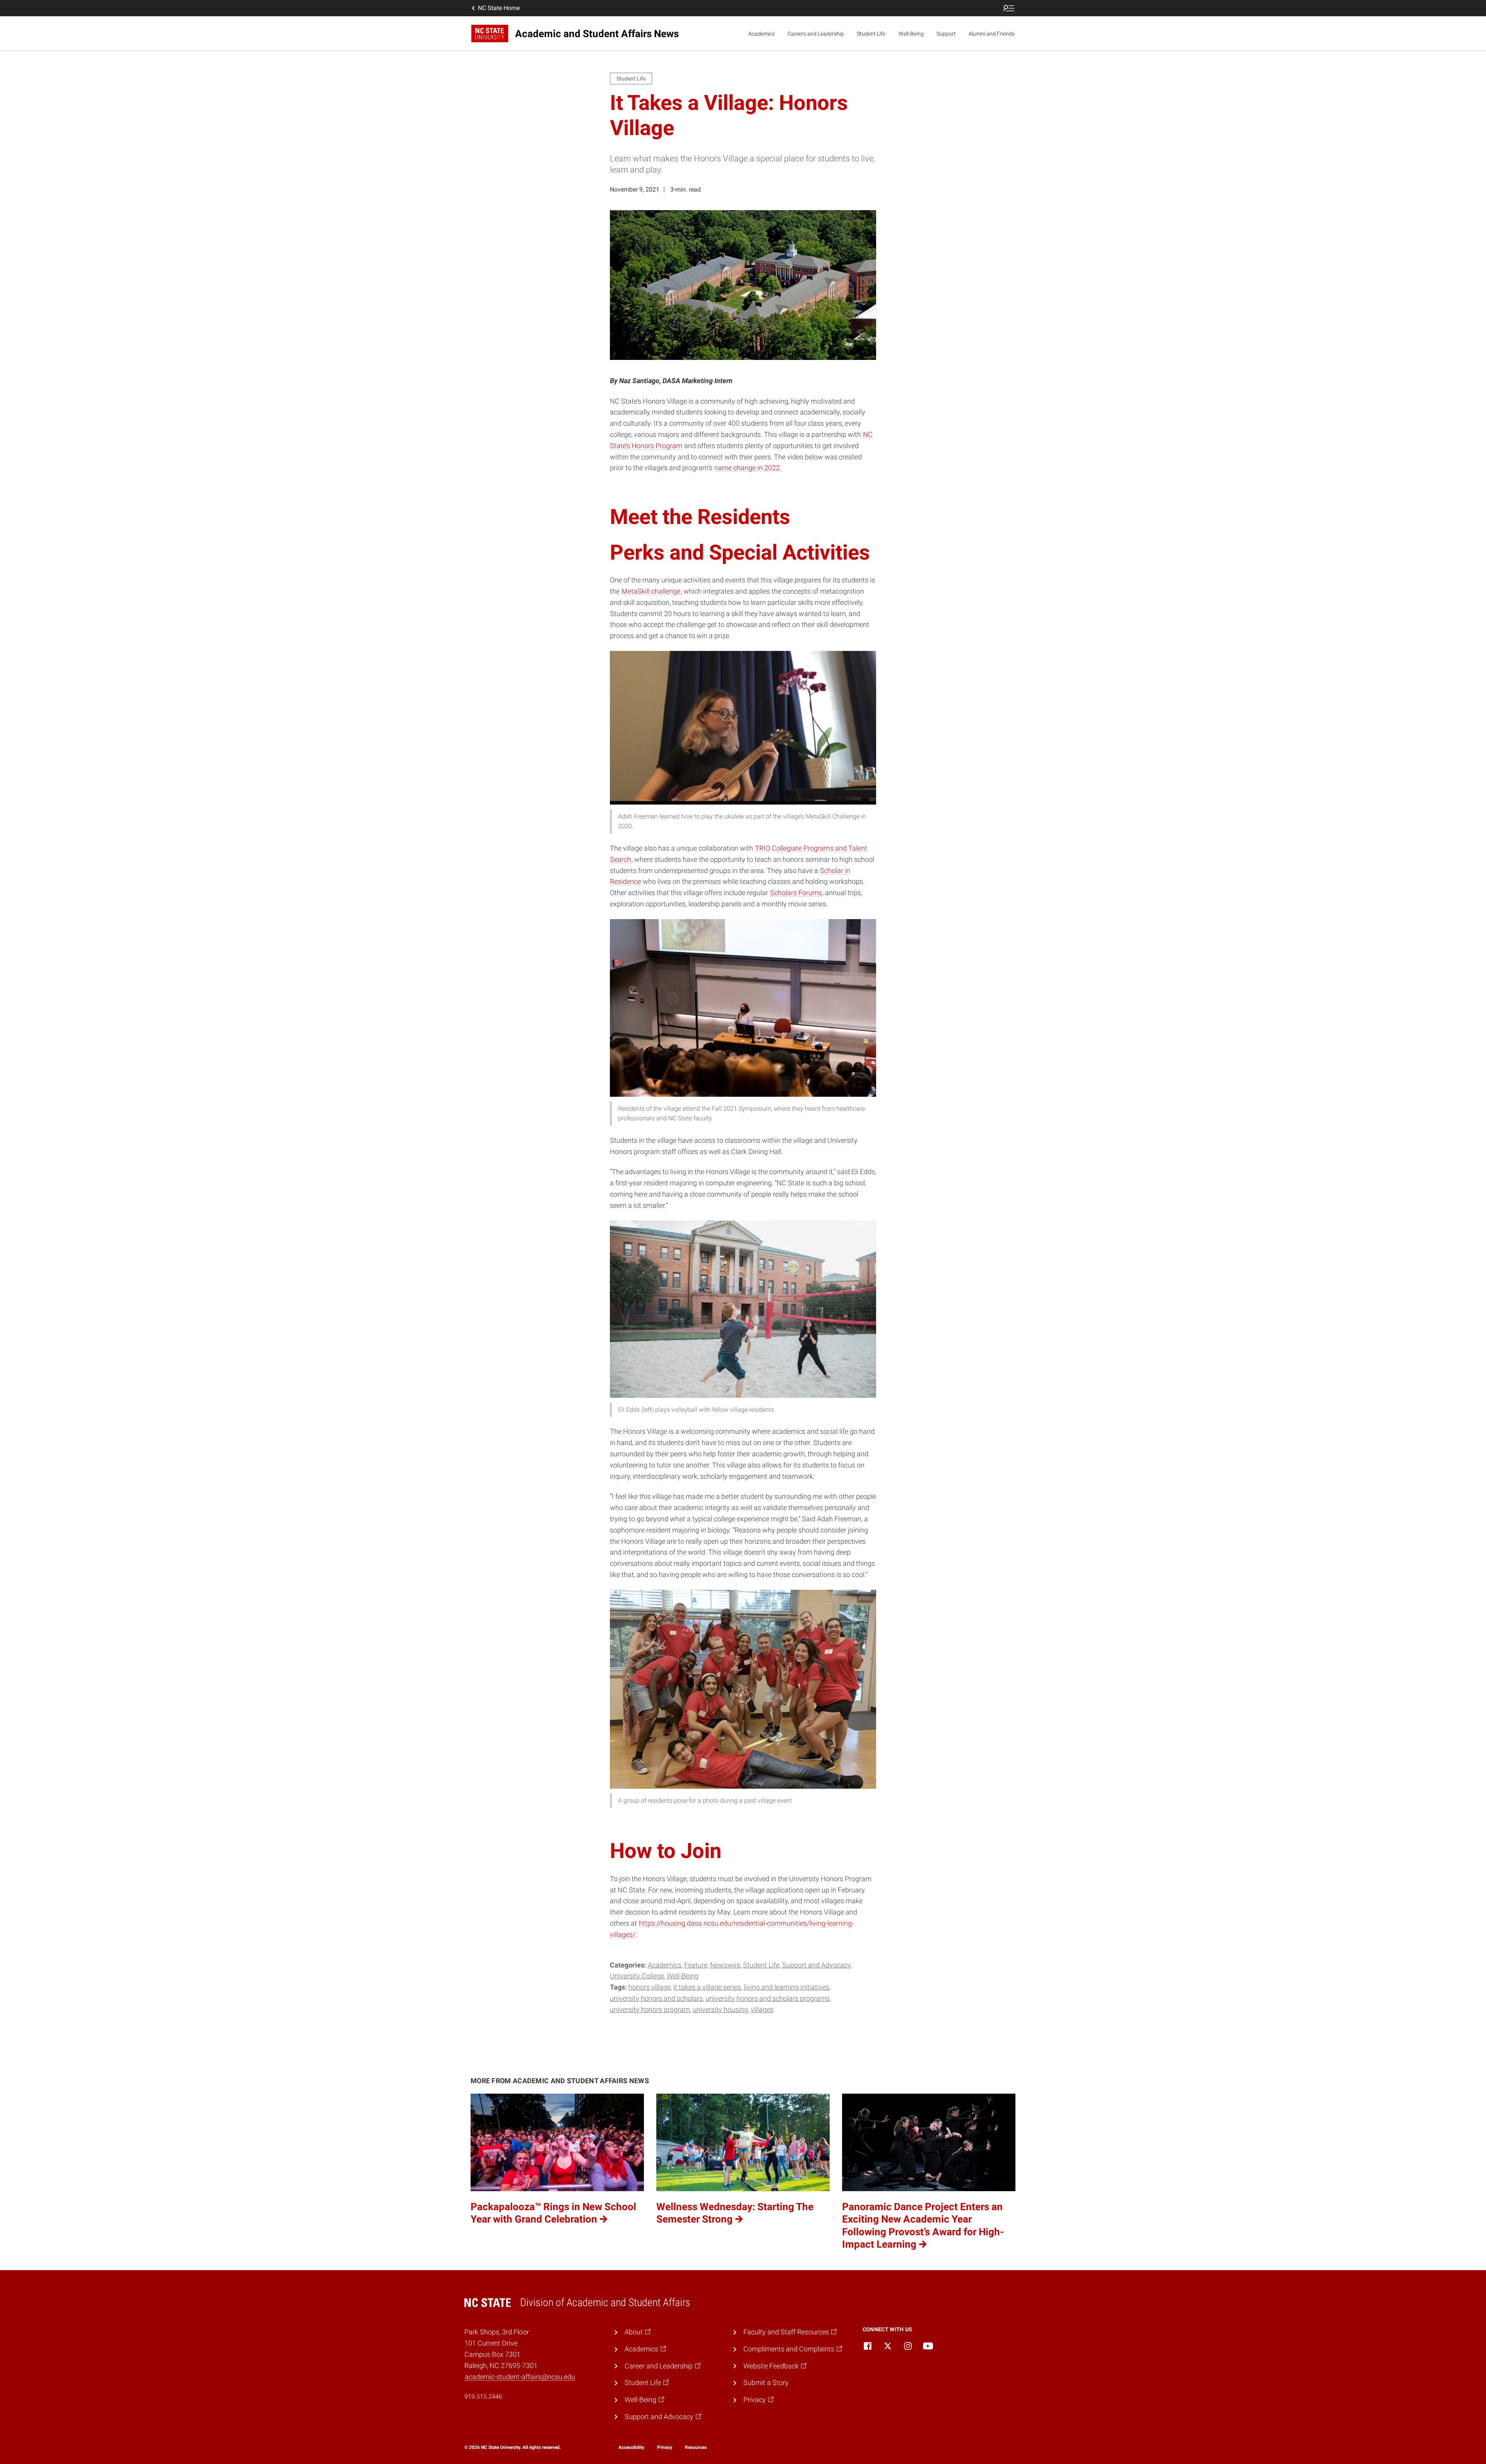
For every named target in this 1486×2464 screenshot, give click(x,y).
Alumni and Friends (992, 34)
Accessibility (631, 2447)
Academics (762, 34)
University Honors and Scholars (656, 1998)
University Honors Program (650, 2009)
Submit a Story (766, 2383)
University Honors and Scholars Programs (768, 1998)
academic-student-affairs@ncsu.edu (520, 2377)
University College (637, 1976)
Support (946, 34)
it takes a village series (707, 1987)
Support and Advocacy (816, 1965)
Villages (762, 2009)
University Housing (720, 2009)
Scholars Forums (796, 893)
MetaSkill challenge (651, 591)
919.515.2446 (483, 2396)
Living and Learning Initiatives (787, 1987)
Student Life (871, 34)
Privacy (665, 2447)
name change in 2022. (748, 468)
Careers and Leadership (816, 34)
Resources (696, 2447)
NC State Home (499, 8)
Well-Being (911, 34)
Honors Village (650, 1987)
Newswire (725, 1965)
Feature (696, 1965)
